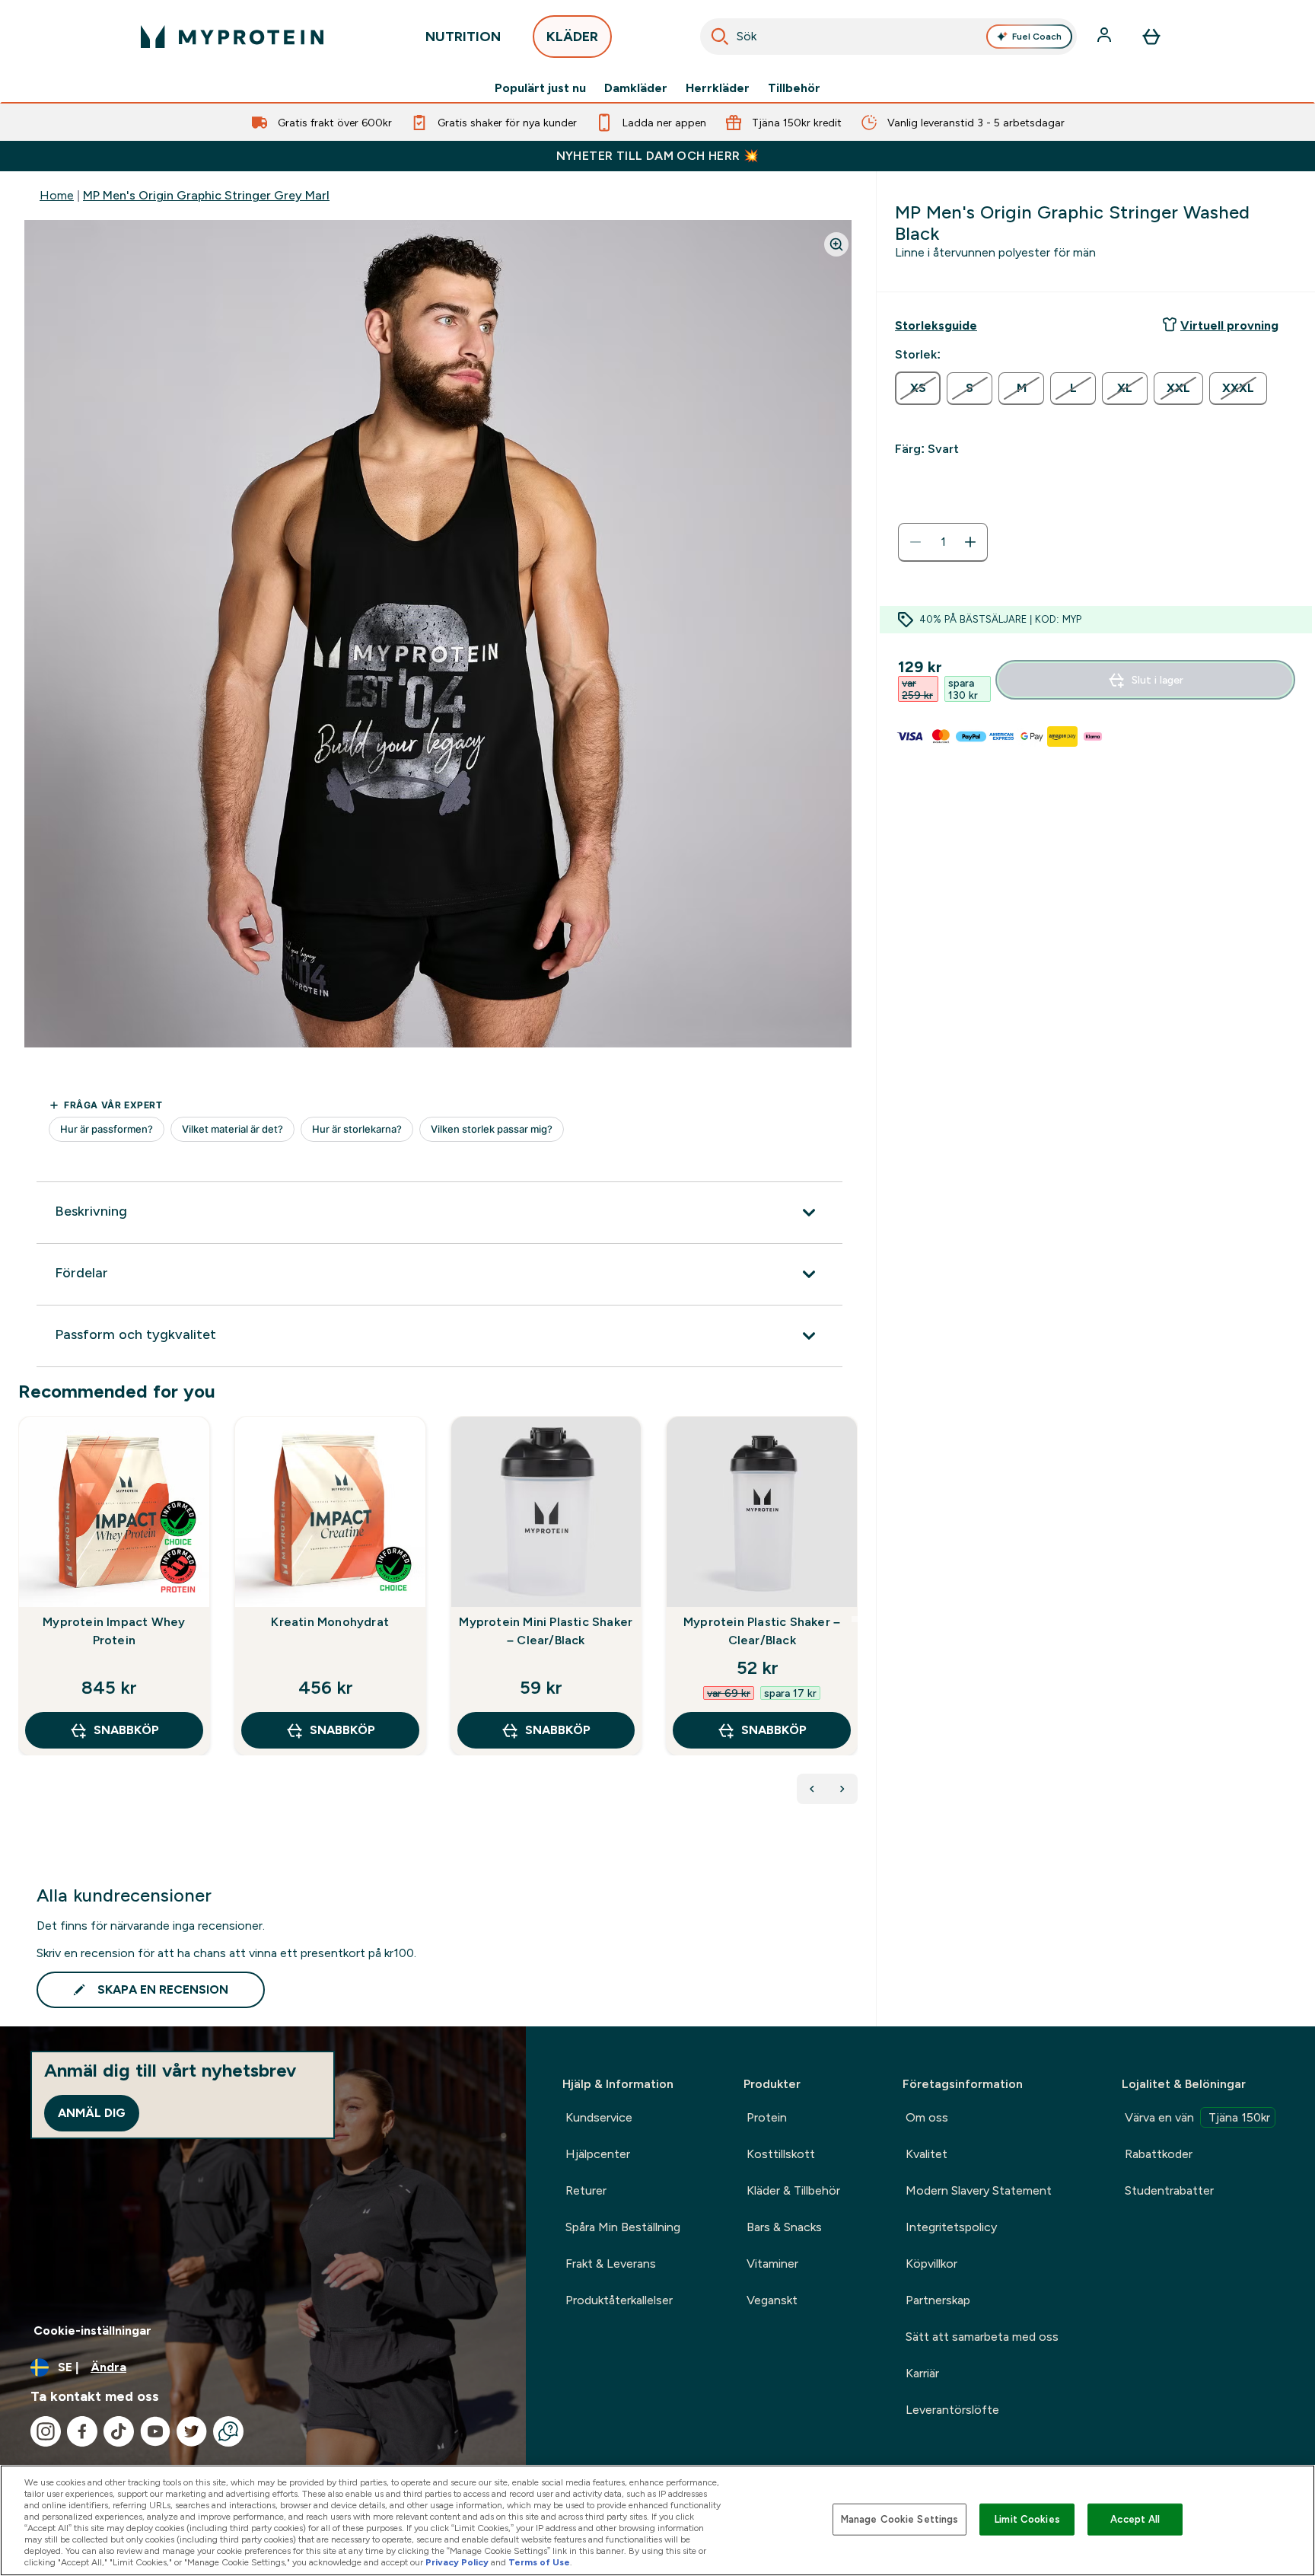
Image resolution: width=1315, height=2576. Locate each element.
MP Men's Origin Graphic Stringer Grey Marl (206, 195)
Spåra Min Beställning (623, 2227)
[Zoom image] (836, 244)
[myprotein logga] (232, 37)
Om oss (927, 2117)
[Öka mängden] (970, 542)
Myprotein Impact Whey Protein (114, 1631)
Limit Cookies (1027, 2519)
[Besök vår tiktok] (119, 2431)
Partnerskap (938, 2300)
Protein (767, 2117)
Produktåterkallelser (619, 2300)
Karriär (922, 2373)
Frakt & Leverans (611, 2264)
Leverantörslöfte (952, 2410)
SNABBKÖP (126, 1730)
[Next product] (842, 1789)
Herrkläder (718, 88)
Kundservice (599, 2117)
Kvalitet (927, 2154)
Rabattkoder (1159, 2154)
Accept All (1135, 2519)
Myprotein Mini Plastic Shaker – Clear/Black (546, 1631)
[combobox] (889, 37)
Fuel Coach (1037, 37)
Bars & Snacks (784, 2227)
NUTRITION (463, 37)
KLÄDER (572, 37)
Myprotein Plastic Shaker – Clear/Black (762, 1631)
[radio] (918, 388)
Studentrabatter (1169, 2190)
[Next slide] (855, 1619)
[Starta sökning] (720, 37)
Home (57, 195)
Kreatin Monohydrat (330, 1622)
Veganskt (772, 2300)
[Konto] (1106, 37)
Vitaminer (772, 2264)
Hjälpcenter (598, 2154)
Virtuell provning (1229, 325)
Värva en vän (1197, 2117)
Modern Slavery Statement (979, 2190)
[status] (943, 542)
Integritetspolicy (951, 2227)
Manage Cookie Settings (900, 2519)
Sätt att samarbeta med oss (982, 2337)
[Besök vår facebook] (82, 2431)
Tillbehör (794, 88)
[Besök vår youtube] (155, 2431)
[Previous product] (812, 1789)
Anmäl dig (92, 2113)
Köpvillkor (931, 2264)
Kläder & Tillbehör (793, 2190)
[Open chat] (228, 2431)
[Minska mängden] (915, 542)
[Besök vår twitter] (192, 2431)
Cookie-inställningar (92, 2331)
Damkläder (636, 88)
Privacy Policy (457, 2562)
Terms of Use (539, 2562)
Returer (586, 2190)
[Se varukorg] (1151, 37)
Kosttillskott (781, 2154)
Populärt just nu (540, 88)
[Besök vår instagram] (46, 2431)
